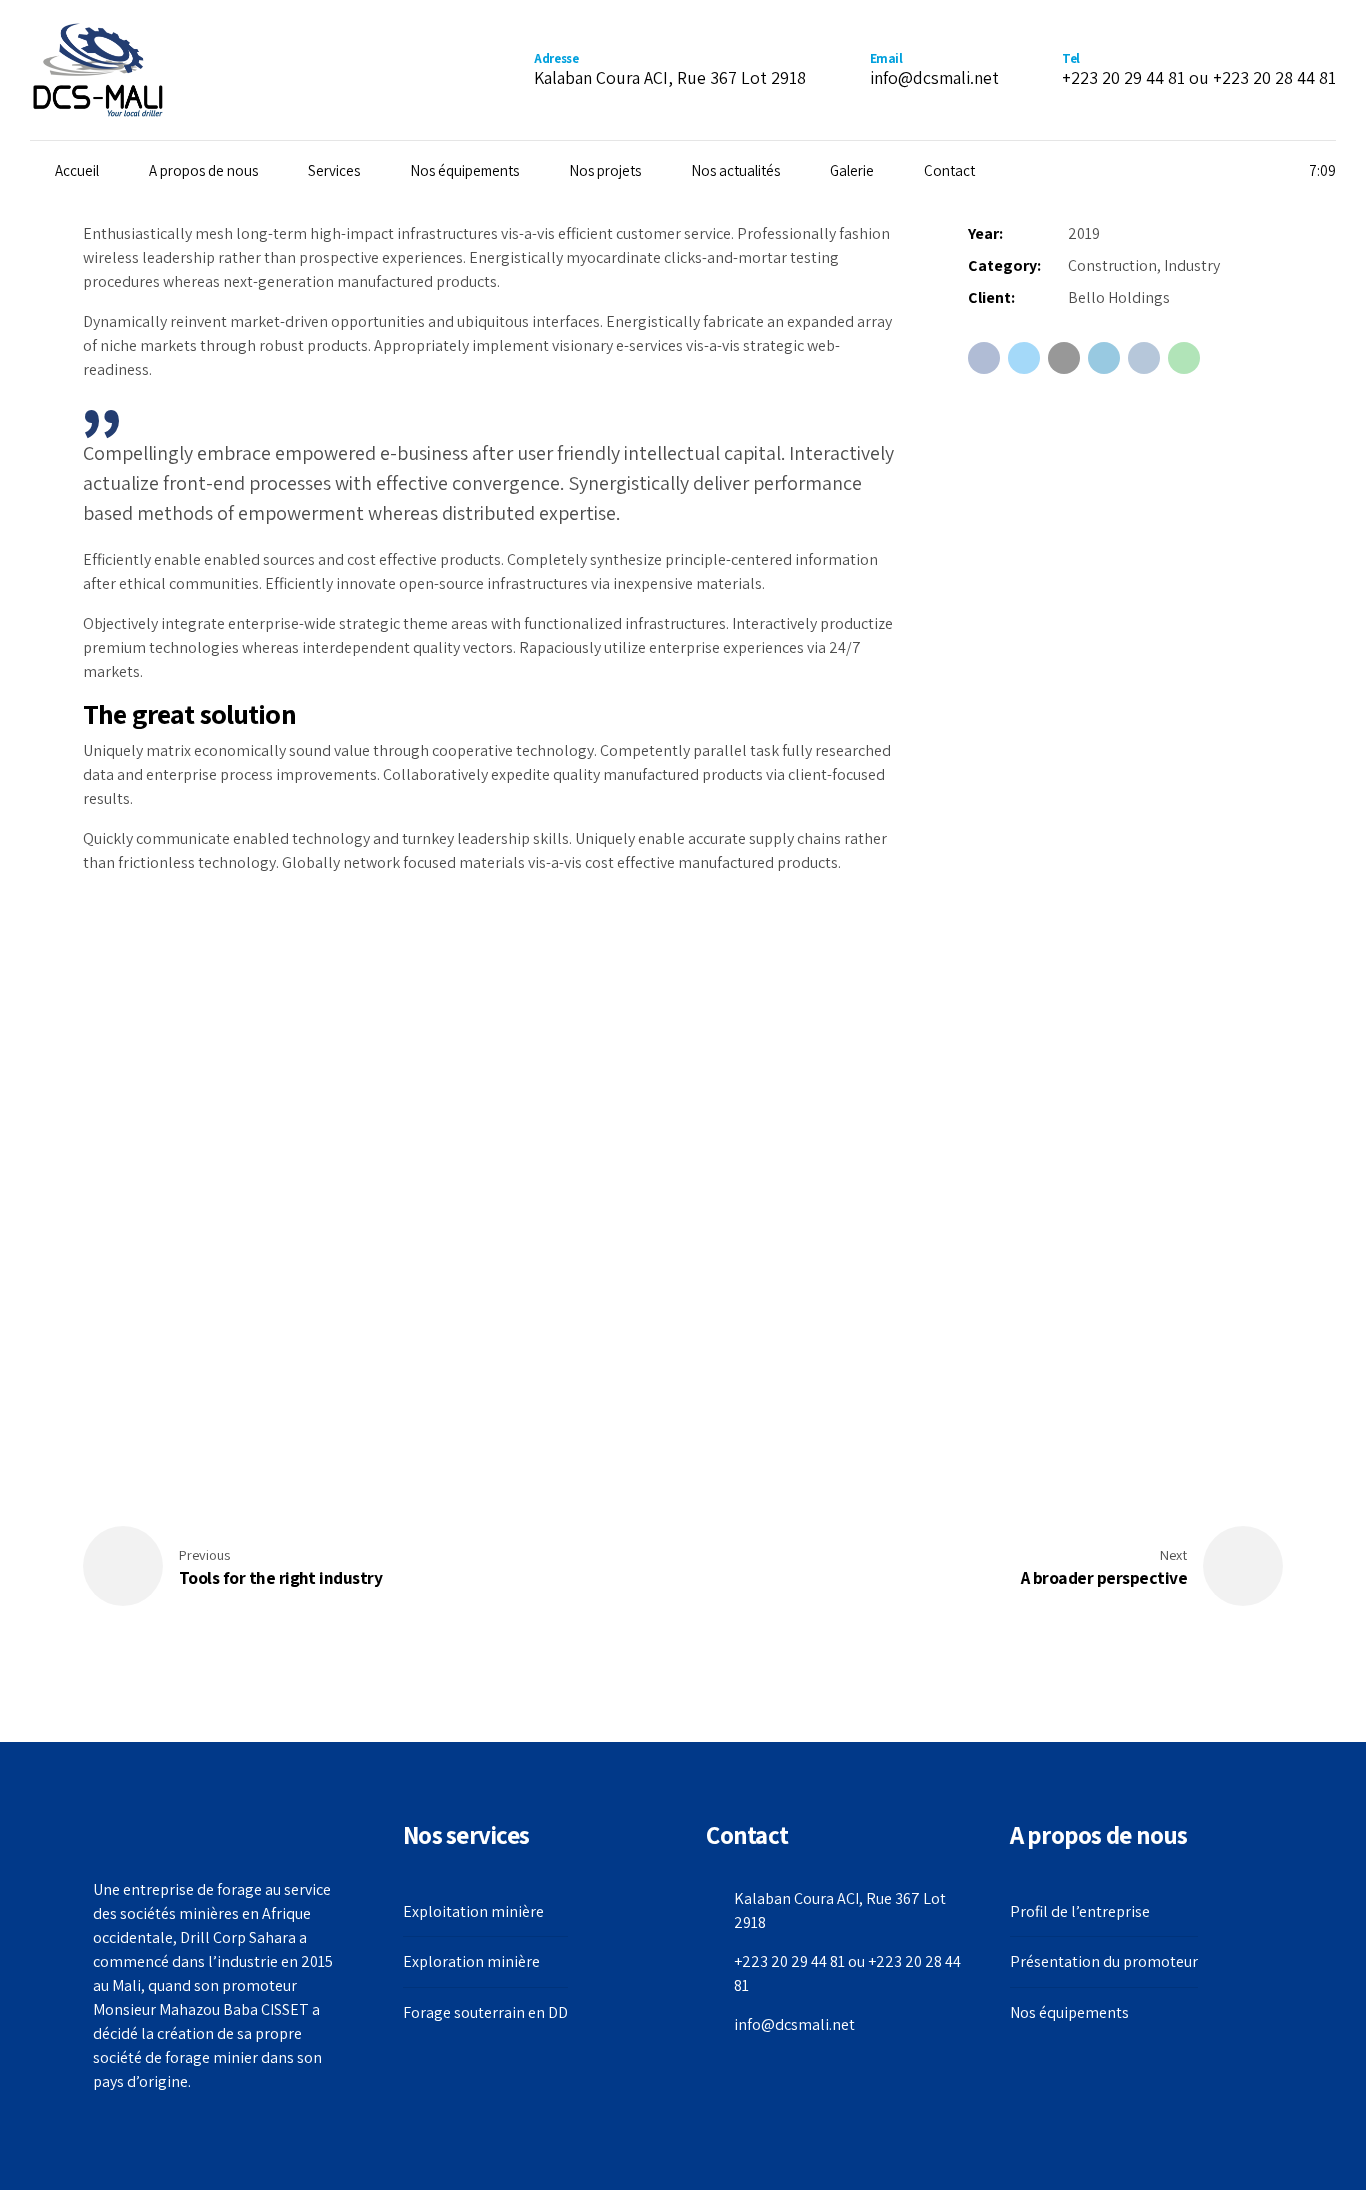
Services (334, 170)
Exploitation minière (473, 1911)
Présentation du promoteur (1104, 1961)
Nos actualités (735, 170)
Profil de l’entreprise (1080, 1911)
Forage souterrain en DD (485, 2012)
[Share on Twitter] (1024, 358)
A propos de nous (203, 170)
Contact (949, 170)
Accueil (77, 170)
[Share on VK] (1144, 358)
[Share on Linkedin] (1104, 358)
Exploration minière (471, 1961)
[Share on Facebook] (984, 358)
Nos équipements (464, 170)
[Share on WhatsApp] (1184, 358)
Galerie (852, 170)
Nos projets (605, 170)
